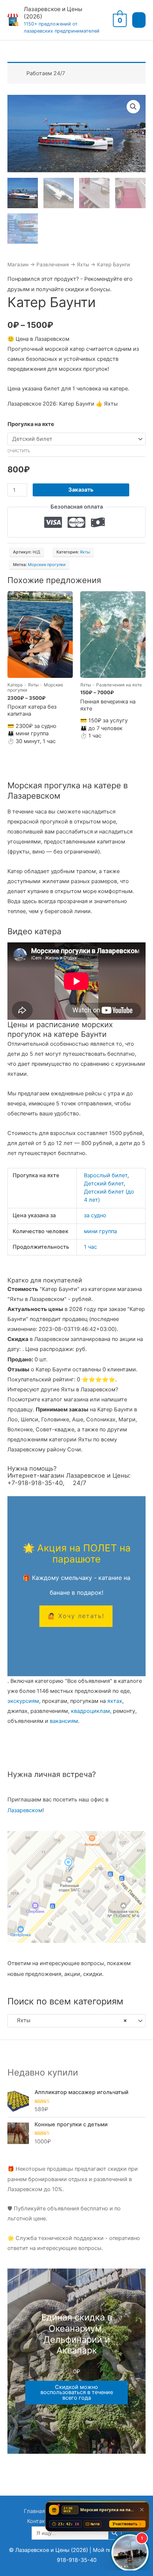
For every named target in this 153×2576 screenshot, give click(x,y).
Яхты (83, 264)
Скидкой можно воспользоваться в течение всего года (77, 2392)
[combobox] (76, 2021)
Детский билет (104, 1184)
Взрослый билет (106, 1175)
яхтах (115, 1701)
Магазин (18, 264)
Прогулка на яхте (31, 424)
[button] (133, 107)
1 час (90, 1247)
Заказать (81, 490)
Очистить (19, 451)
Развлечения (53, 264)
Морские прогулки (47, 565)
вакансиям (64, 1721)
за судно (95, 1215)
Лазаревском (25, 1810)
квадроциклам (90, 1711)
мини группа (100, 1231)
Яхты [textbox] (70, 2020)
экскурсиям (23, 1701)
